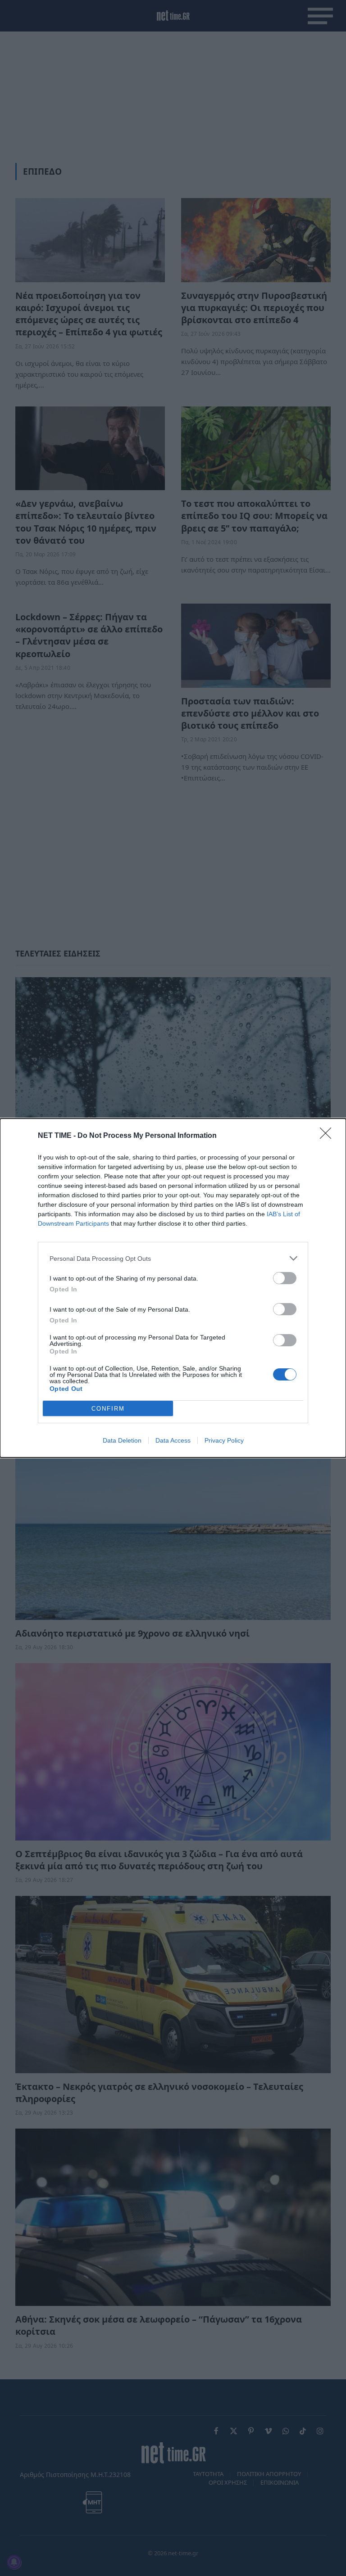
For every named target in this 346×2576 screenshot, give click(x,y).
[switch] (285, 1278)
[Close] (328, 1136)
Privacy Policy (224, 1440)
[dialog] (173, 1288)
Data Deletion (122, 1440)
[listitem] (173, 1258)
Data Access (173, 1440)
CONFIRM (108, 1409)
